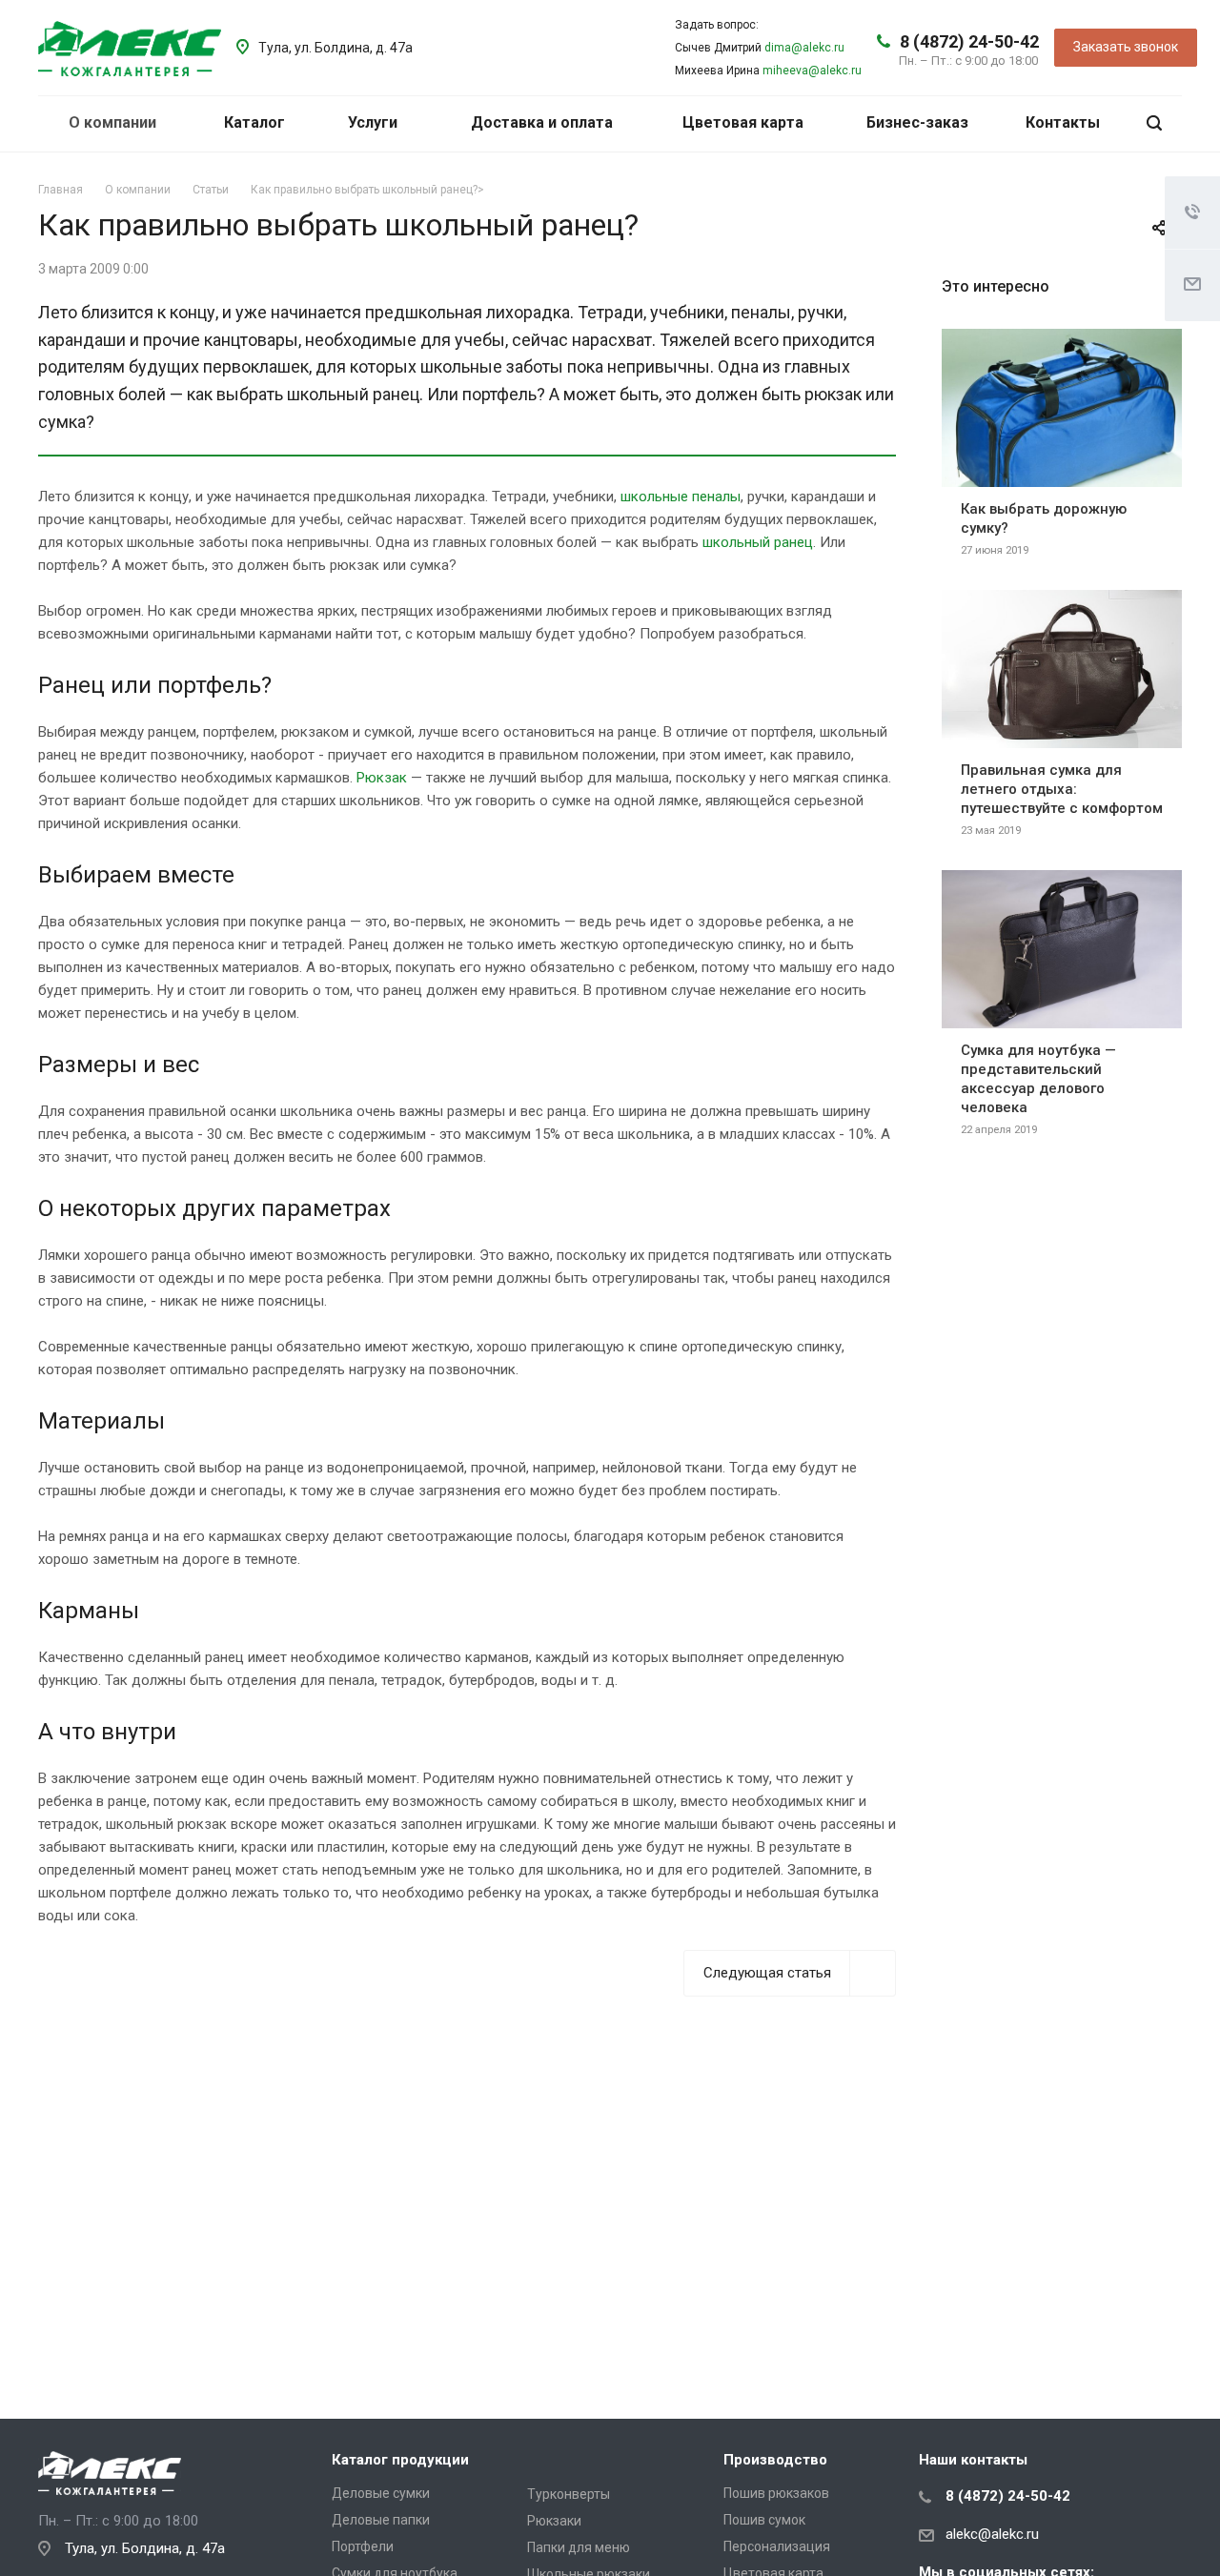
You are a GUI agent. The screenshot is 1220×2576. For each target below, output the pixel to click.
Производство (775, 2460)
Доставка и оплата (542, 122)
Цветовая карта (743, 122)
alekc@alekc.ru (992, 2534)
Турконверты (569, 2494)
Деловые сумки (381, 2493)
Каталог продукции (400, 2460)
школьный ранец (758, 542)
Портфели (363, 2546)
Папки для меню (579, 2547)
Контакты (1063, 122)
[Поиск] (1154, 123)
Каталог (256, 122)
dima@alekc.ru (804, 48)
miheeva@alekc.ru (812, 71)
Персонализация (777, 2546)
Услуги (375, 122)
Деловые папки (381, 2520)
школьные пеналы (681, 497)
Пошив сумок (764, 2520)
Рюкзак (382, 778)
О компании (114, 122)
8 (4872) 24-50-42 (969, 41)
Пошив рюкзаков (776, 2493)
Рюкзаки (554, 2521)
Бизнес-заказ (917, 122)
